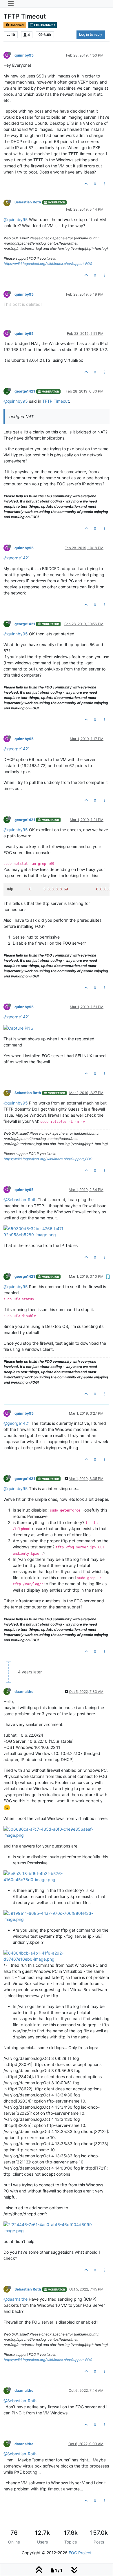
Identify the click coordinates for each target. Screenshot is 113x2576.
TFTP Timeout (56, 401)
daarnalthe (24, 1692)
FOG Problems (44, 25)
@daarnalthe (16, 2299)
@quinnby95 (16, 219)
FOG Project (80, 2553)
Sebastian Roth (28, 202)
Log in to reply (91, 34)
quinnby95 (24, 55)
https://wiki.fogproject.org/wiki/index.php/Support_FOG (48, 264)
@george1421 (17, 558)
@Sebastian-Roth (20, 1200)
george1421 (25, 391)
